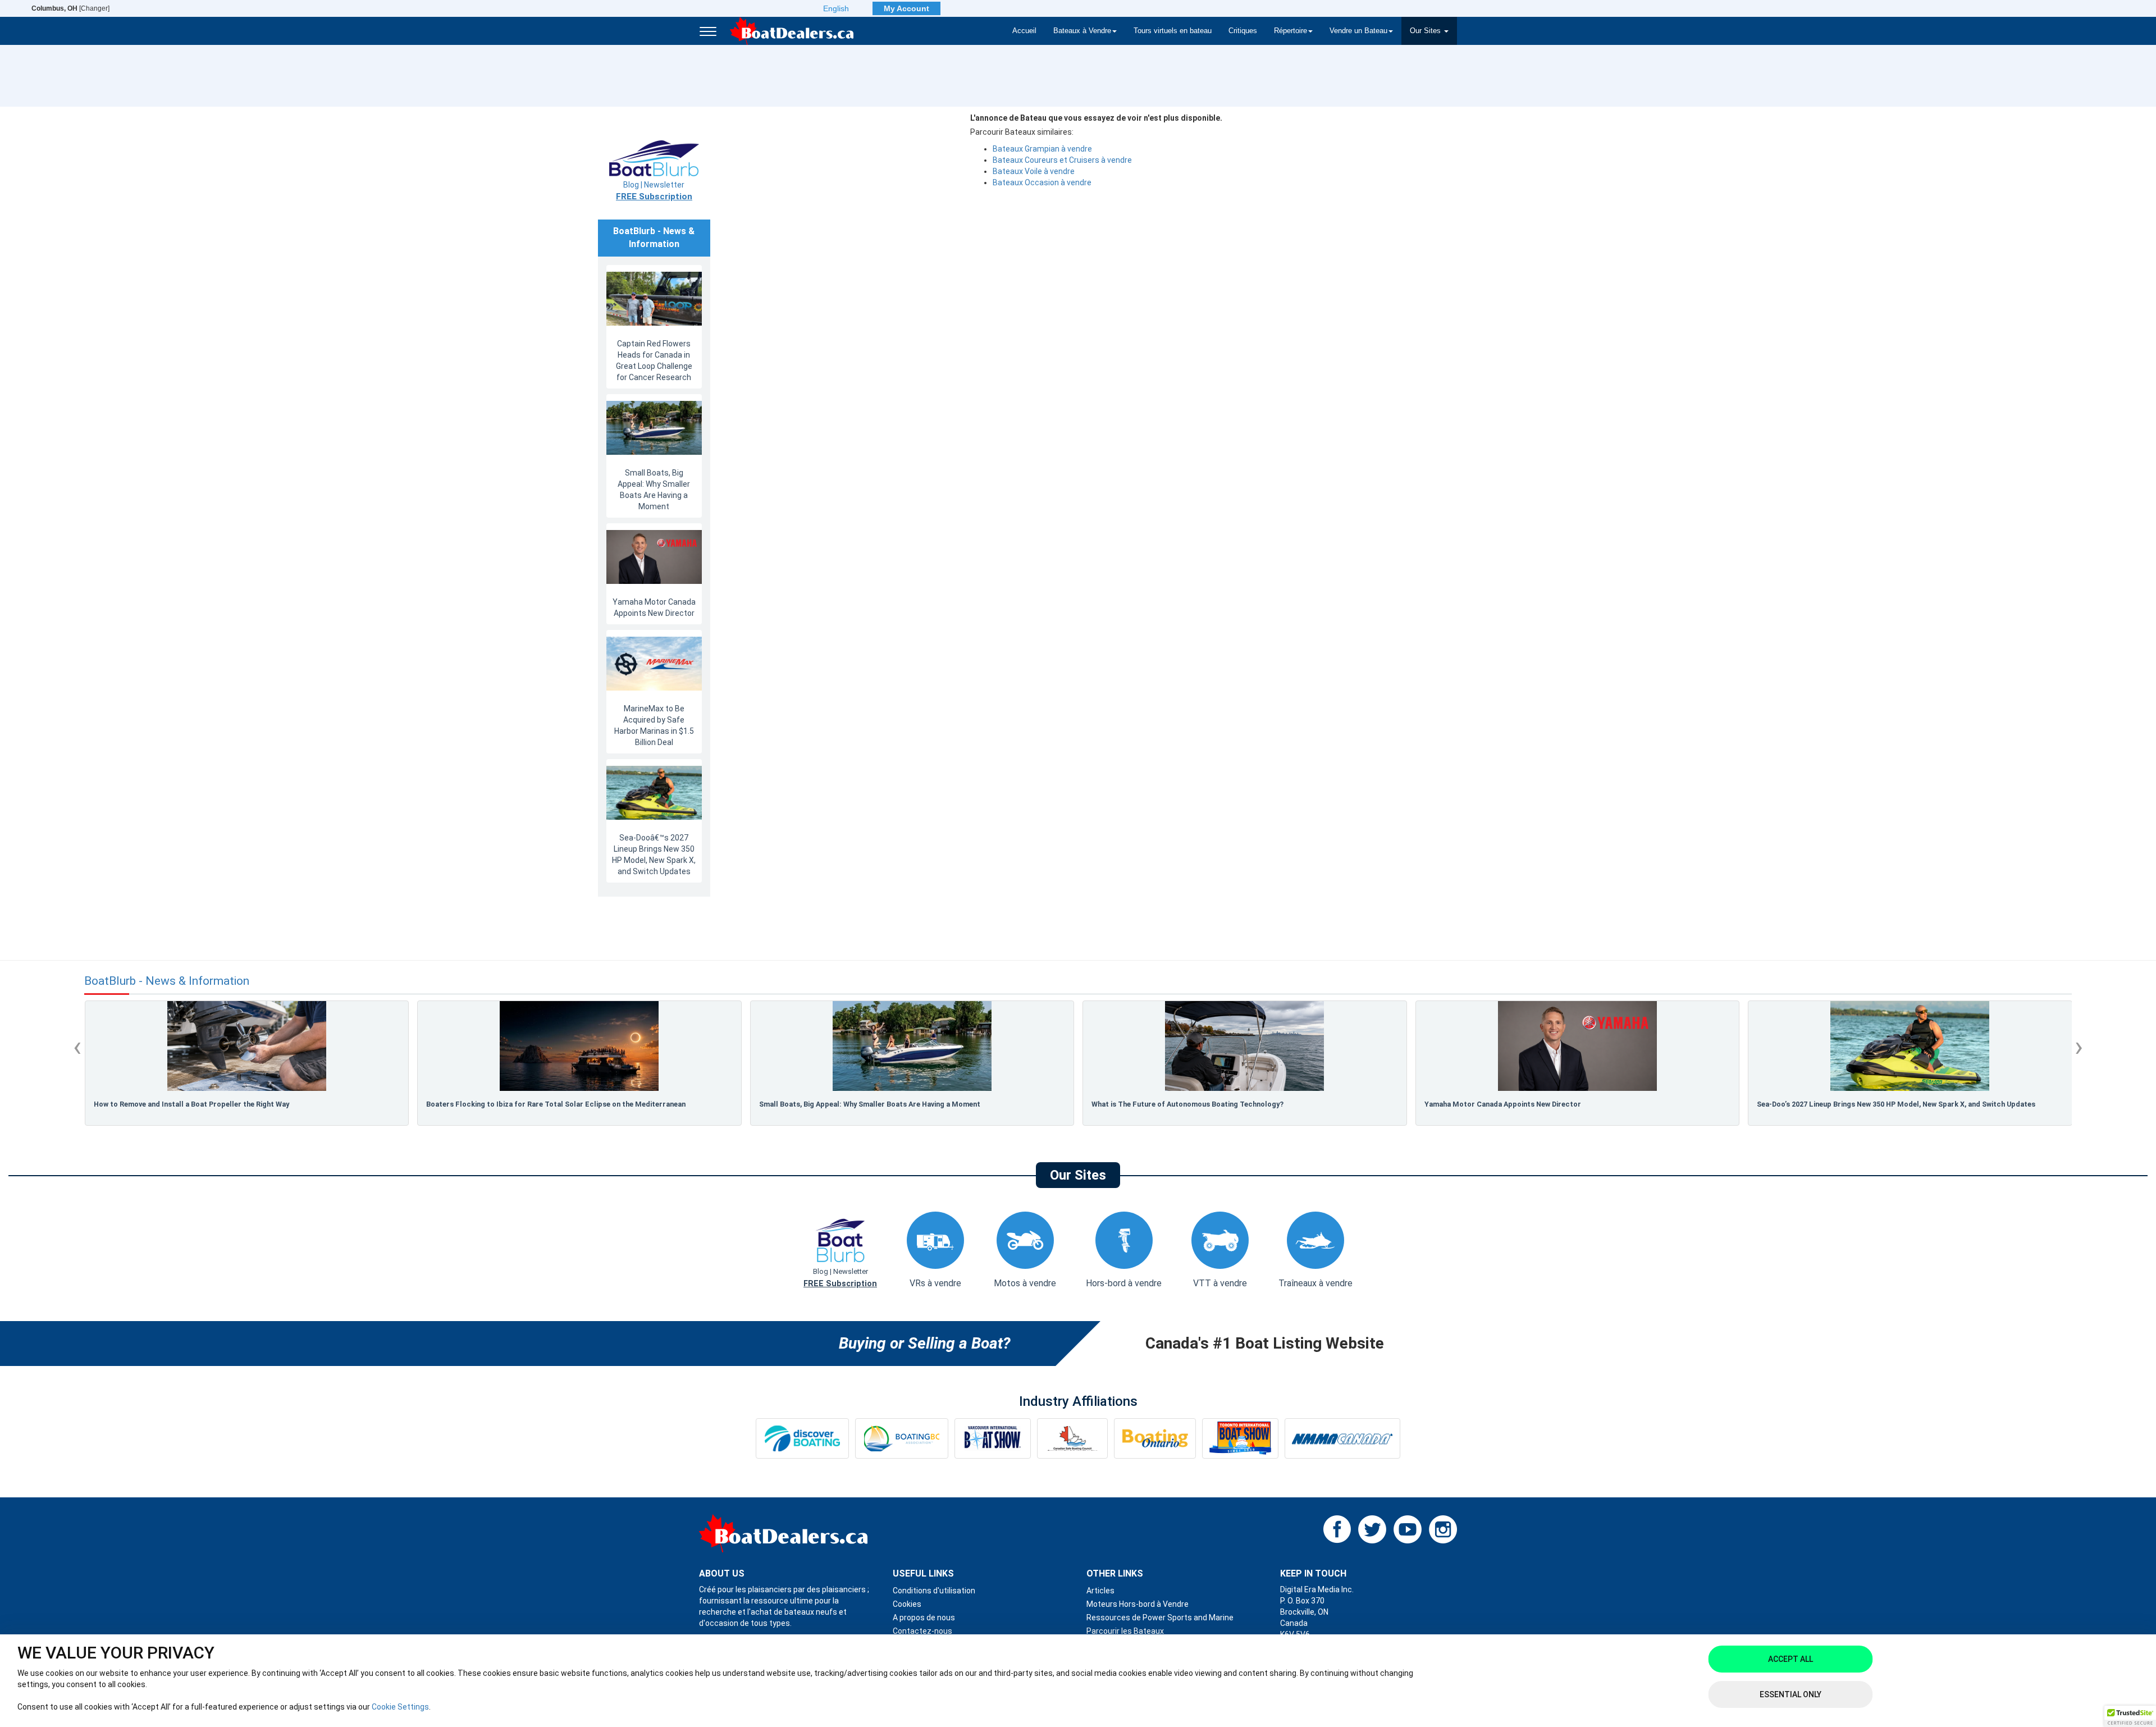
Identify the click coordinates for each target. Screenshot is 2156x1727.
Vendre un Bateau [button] (1358, 31)
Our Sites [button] (1426, 31)
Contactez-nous (922, 1631)
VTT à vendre (1220, 1283)
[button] (2130, 1716)
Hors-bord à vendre (1124, 1283)
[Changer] (70, 8)
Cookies (907, 1604)
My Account (906, 8)
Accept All (1790, 1659)
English (836, 8)
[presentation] (77, 1047)
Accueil (1024, 31)
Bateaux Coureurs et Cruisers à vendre (1062, 160)
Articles (1100, 1591)
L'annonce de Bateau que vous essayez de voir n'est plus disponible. (1096, 118)
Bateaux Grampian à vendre (1042, 149)
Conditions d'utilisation (934, 1591)
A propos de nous (924, 1618)
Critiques (1243, 31)
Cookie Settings (400, 1707)
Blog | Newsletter (654, 191)
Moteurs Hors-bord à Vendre (1138, 1604)
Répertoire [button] (1291, 31)
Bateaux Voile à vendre (1034, 171)
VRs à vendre (935, 1283)
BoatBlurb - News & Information (167, 981)
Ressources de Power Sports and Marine (1160, 1618)
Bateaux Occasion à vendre (1042, 182)
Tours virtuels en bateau (1173, 31)
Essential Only (1790, 1694)
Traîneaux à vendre (1315, 1283)
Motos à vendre (1025, 1283)
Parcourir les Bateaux (1125, 1631)
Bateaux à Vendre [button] (1082, 31)
